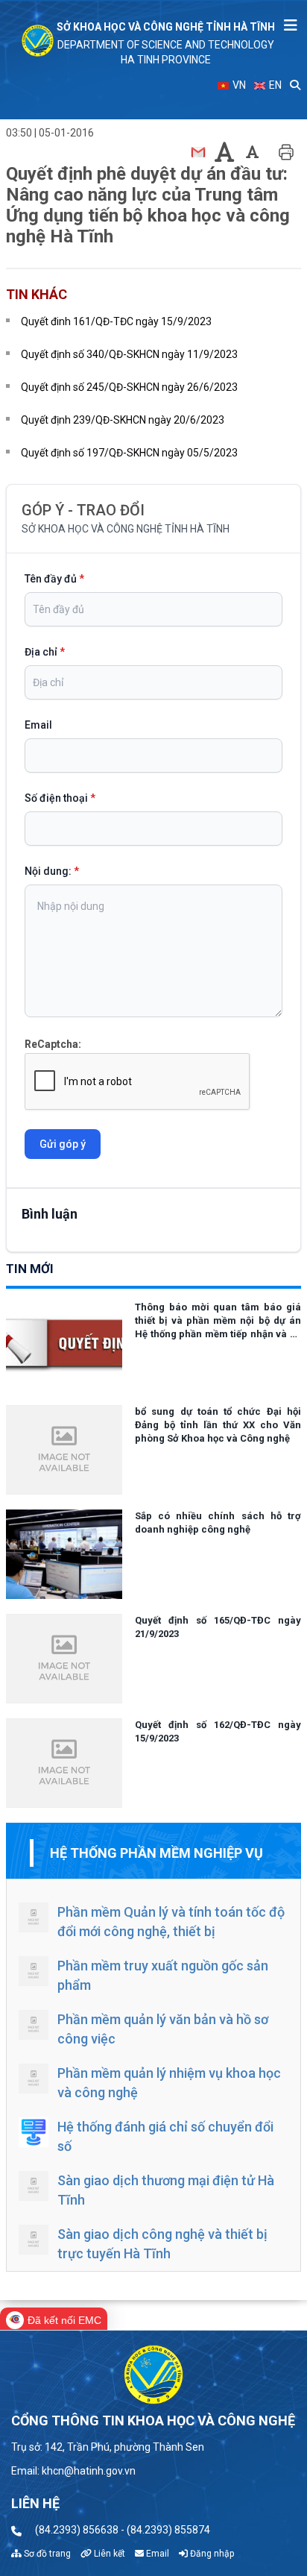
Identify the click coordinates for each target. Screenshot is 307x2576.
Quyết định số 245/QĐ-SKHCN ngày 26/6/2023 (129, 387)
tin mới (30, 1269)
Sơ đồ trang (46, 2554)
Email (38, 725)
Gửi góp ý (63, 1144)
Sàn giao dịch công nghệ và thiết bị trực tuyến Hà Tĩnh (162, 2244)
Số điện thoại (60, 798)
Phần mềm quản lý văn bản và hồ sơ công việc (163, 2029)
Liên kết (108, 2554)
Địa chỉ (45, 652)
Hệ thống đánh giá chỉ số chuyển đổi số (165, 2136)
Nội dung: (52, 871)
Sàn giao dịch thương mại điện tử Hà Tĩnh (166, 2190)
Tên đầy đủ (54, 579)
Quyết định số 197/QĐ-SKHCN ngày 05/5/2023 (129, 453)
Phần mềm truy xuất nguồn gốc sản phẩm (163, 1975)
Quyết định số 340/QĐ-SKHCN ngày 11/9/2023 (129, 354)
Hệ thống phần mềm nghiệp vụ (156, 1853)
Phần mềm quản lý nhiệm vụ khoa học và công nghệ (169, 2083)
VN (238, 85)
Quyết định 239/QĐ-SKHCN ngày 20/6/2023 (123, 420)
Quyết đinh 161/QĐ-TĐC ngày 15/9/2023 (116, 321)
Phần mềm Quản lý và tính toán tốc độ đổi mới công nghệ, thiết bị (171, 1922)
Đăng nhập (211, 2554)
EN (274, 85)
